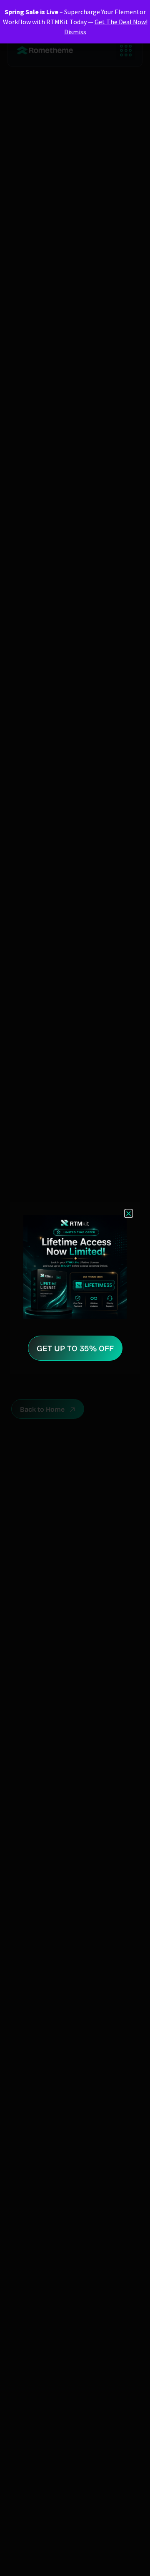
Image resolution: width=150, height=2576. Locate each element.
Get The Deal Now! (121, 22)
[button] (129, 1213)
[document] (75, 1288)
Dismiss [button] (75, 32)
